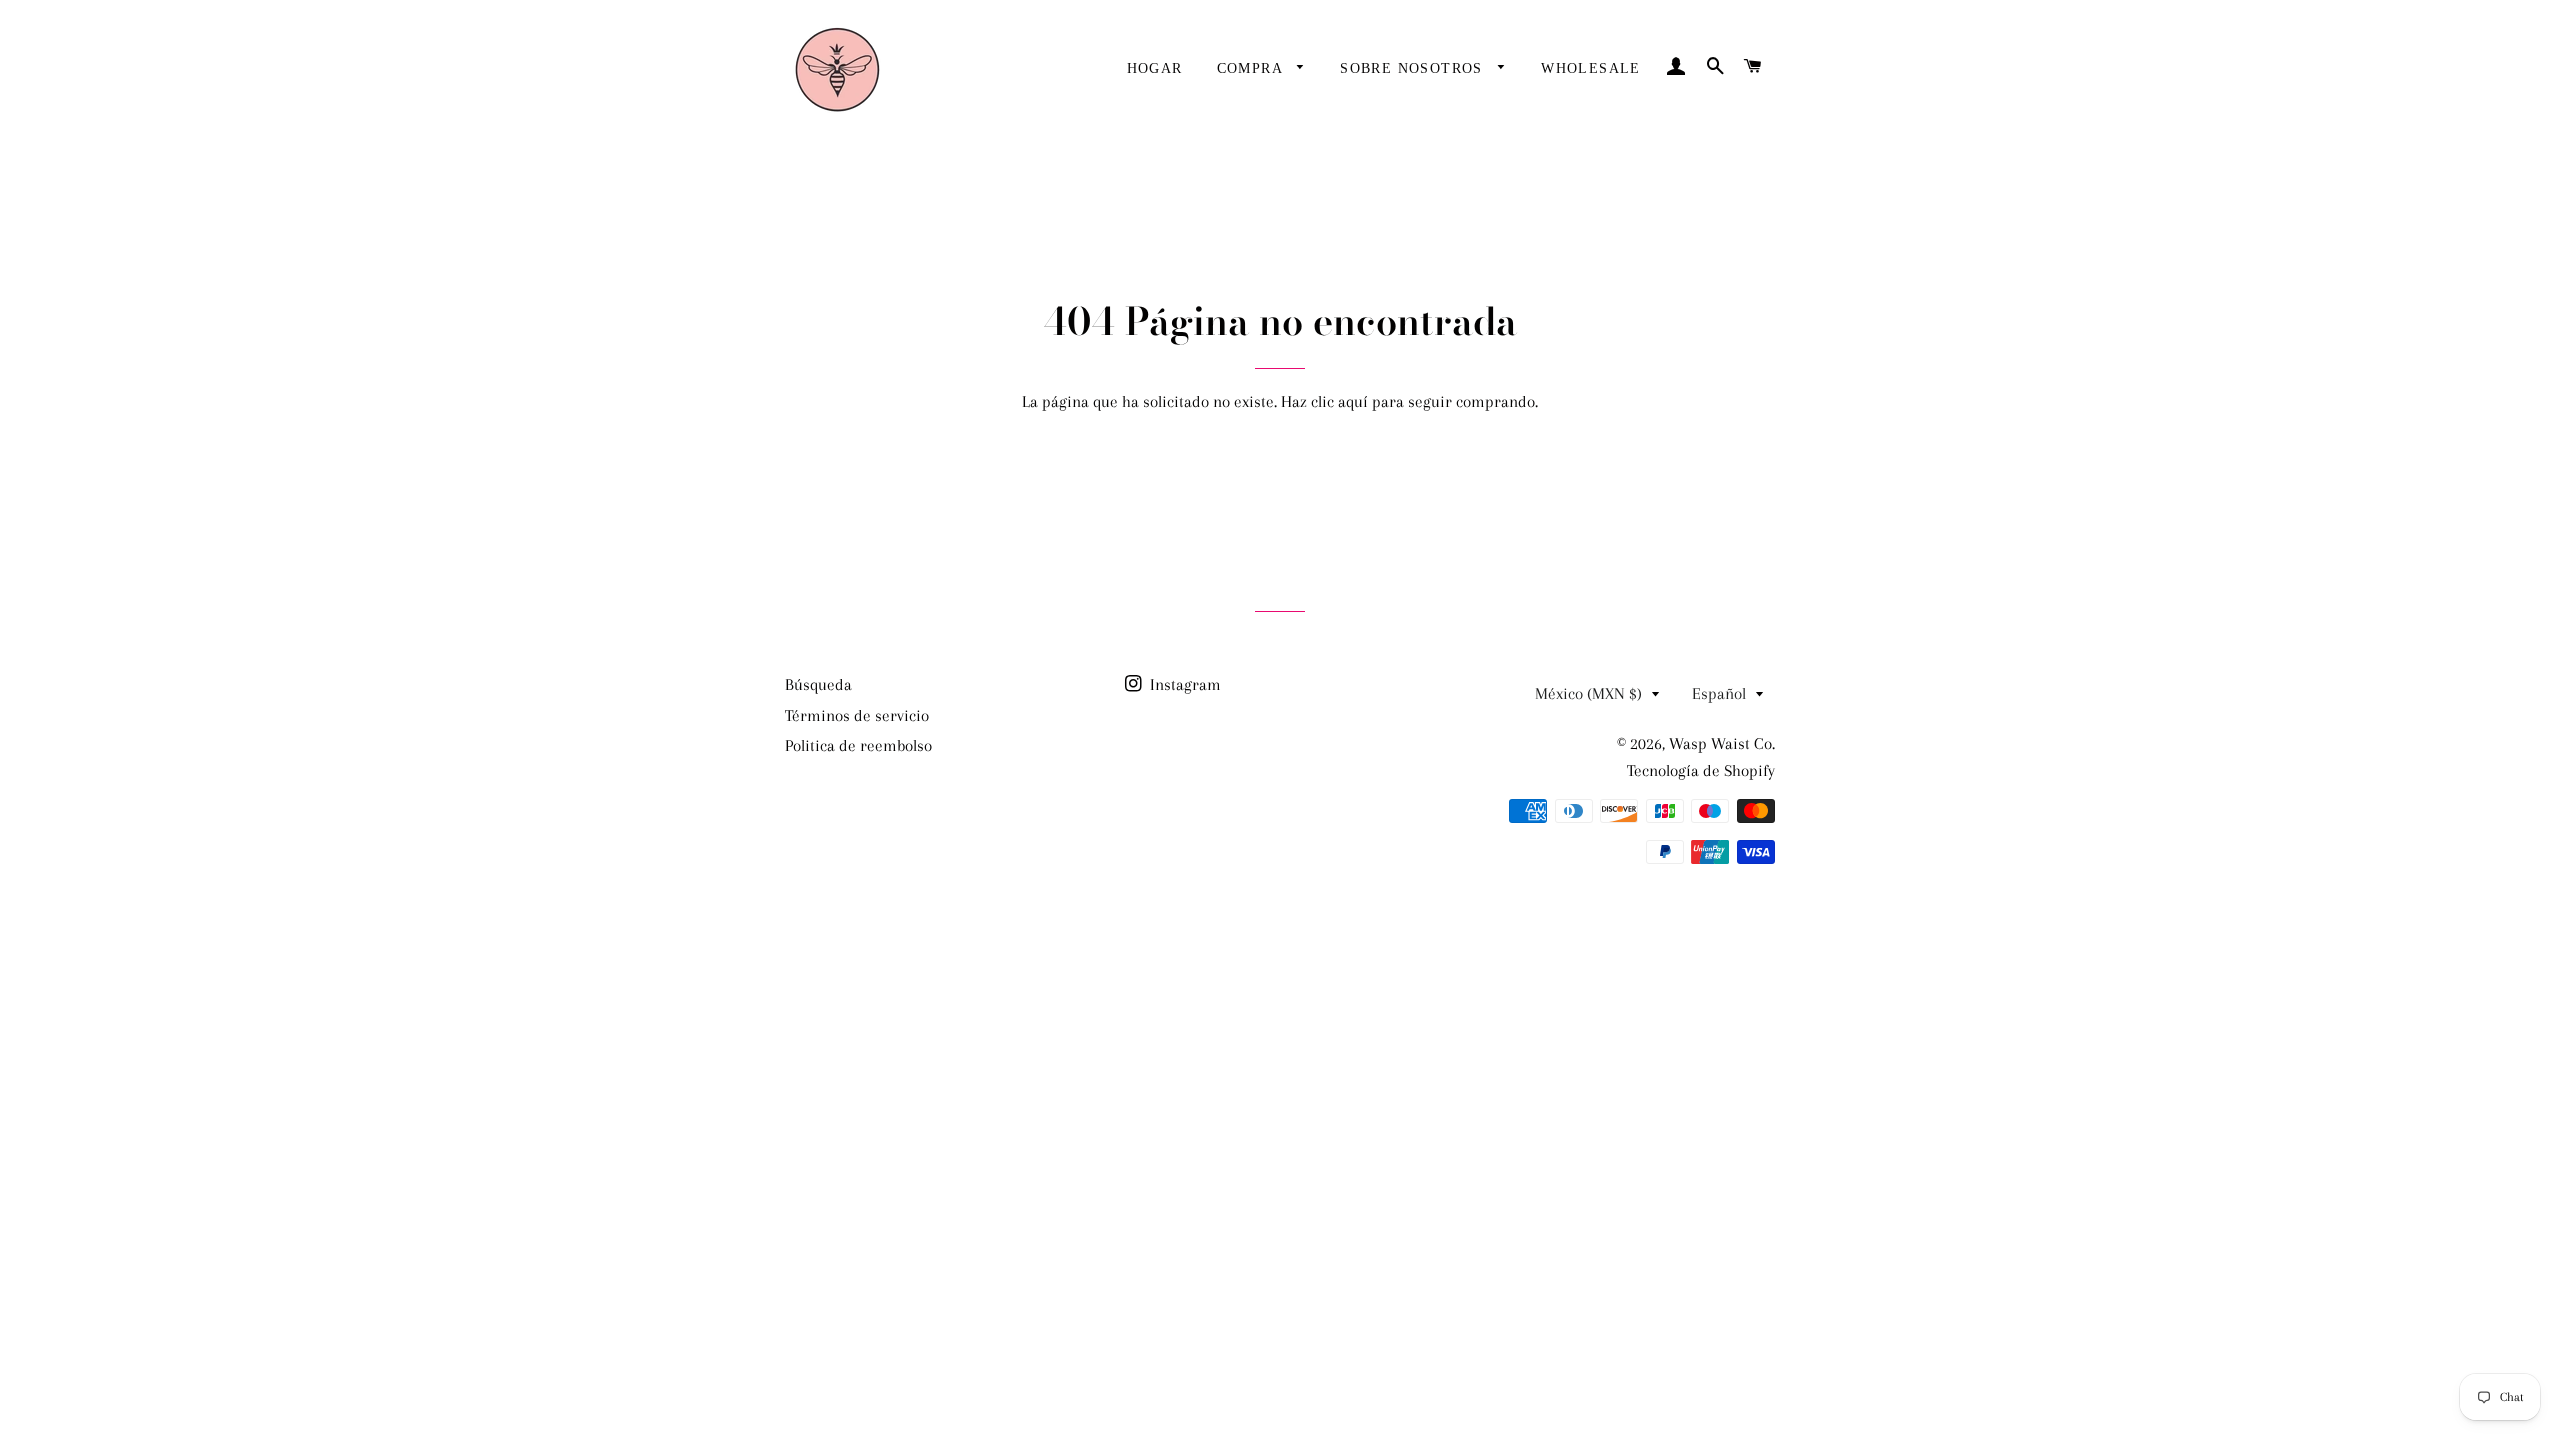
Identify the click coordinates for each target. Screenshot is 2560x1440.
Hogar (1155, 68)
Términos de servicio (857, 715)
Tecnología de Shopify (1701, 770)
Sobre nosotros (1414, 68)
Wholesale (1591, 68)
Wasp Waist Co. (1722, 743)
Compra (1252, 68)
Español (1719, 693)
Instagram (1183, 684)
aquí (1353, 401)
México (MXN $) (1588, 693)
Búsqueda (818, 684)
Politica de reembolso (858, 745)
